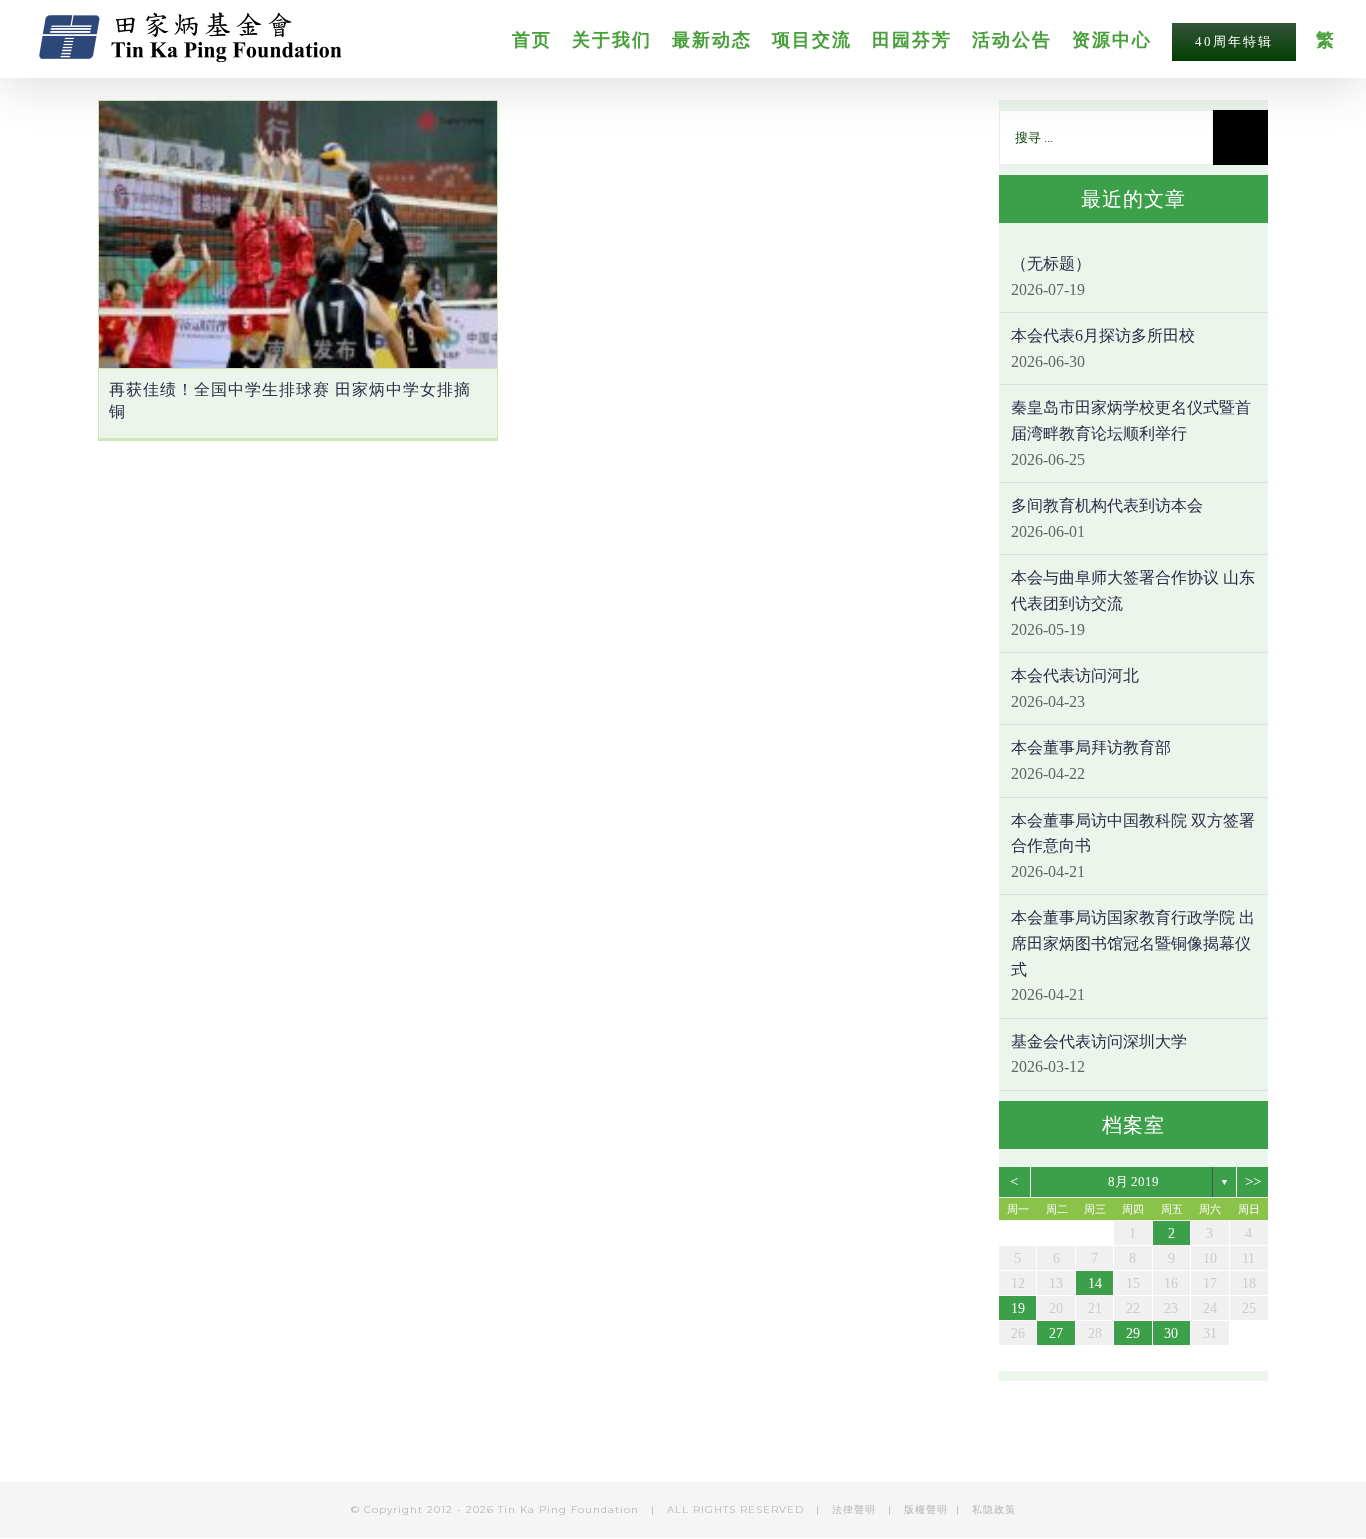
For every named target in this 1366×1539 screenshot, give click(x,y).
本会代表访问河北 (1075, 675)
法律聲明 (856, 1509)
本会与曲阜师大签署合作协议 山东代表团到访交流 (1133, 590)
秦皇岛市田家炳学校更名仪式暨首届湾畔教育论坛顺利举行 (1131, 420)
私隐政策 (994, 1509)
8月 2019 (1133, 1181)
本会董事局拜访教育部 (1091, 747)
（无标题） (1051, 263)
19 (1018, 1308)
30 (1171, 1333)
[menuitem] (542, 39)
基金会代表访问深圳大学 (1099, 1041)
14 (1095, 1283)
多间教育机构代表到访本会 (1107, 505)
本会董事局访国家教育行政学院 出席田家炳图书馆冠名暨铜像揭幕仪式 (1133, 943)
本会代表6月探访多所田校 (1103, 335)
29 (1133, 1333)
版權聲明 (926, 1509)
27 (1056, 1333)
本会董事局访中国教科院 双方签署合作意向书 (1133, 833)
